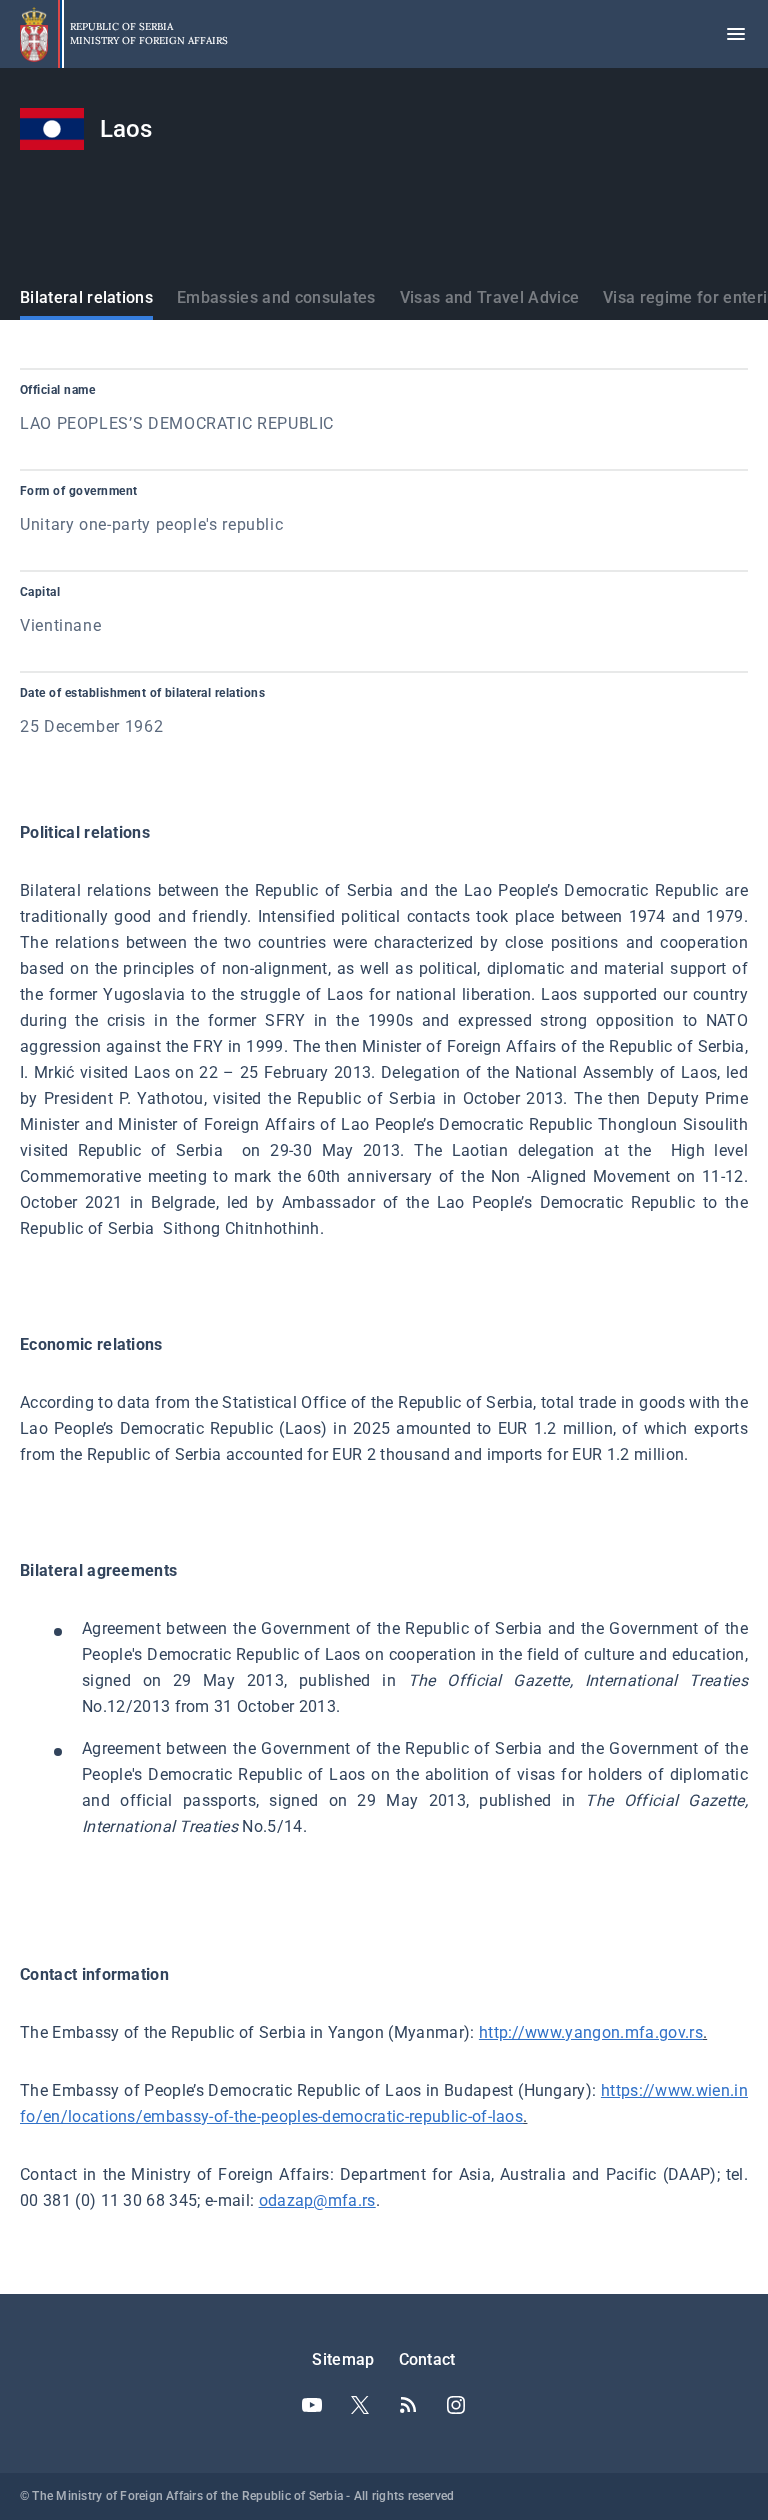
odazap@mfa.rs (317, 2200)
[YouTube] (312, 2405)
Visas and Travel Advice (489, 297)
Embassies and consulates (276, 297)
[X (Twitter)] (360, 2405)
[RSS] (408, 2405)
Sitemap (343, 2359)
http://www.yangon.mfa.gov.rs (591, 2032)
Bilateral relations (86, 297)
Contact (427, 2359)
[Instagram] (456, 2405)
